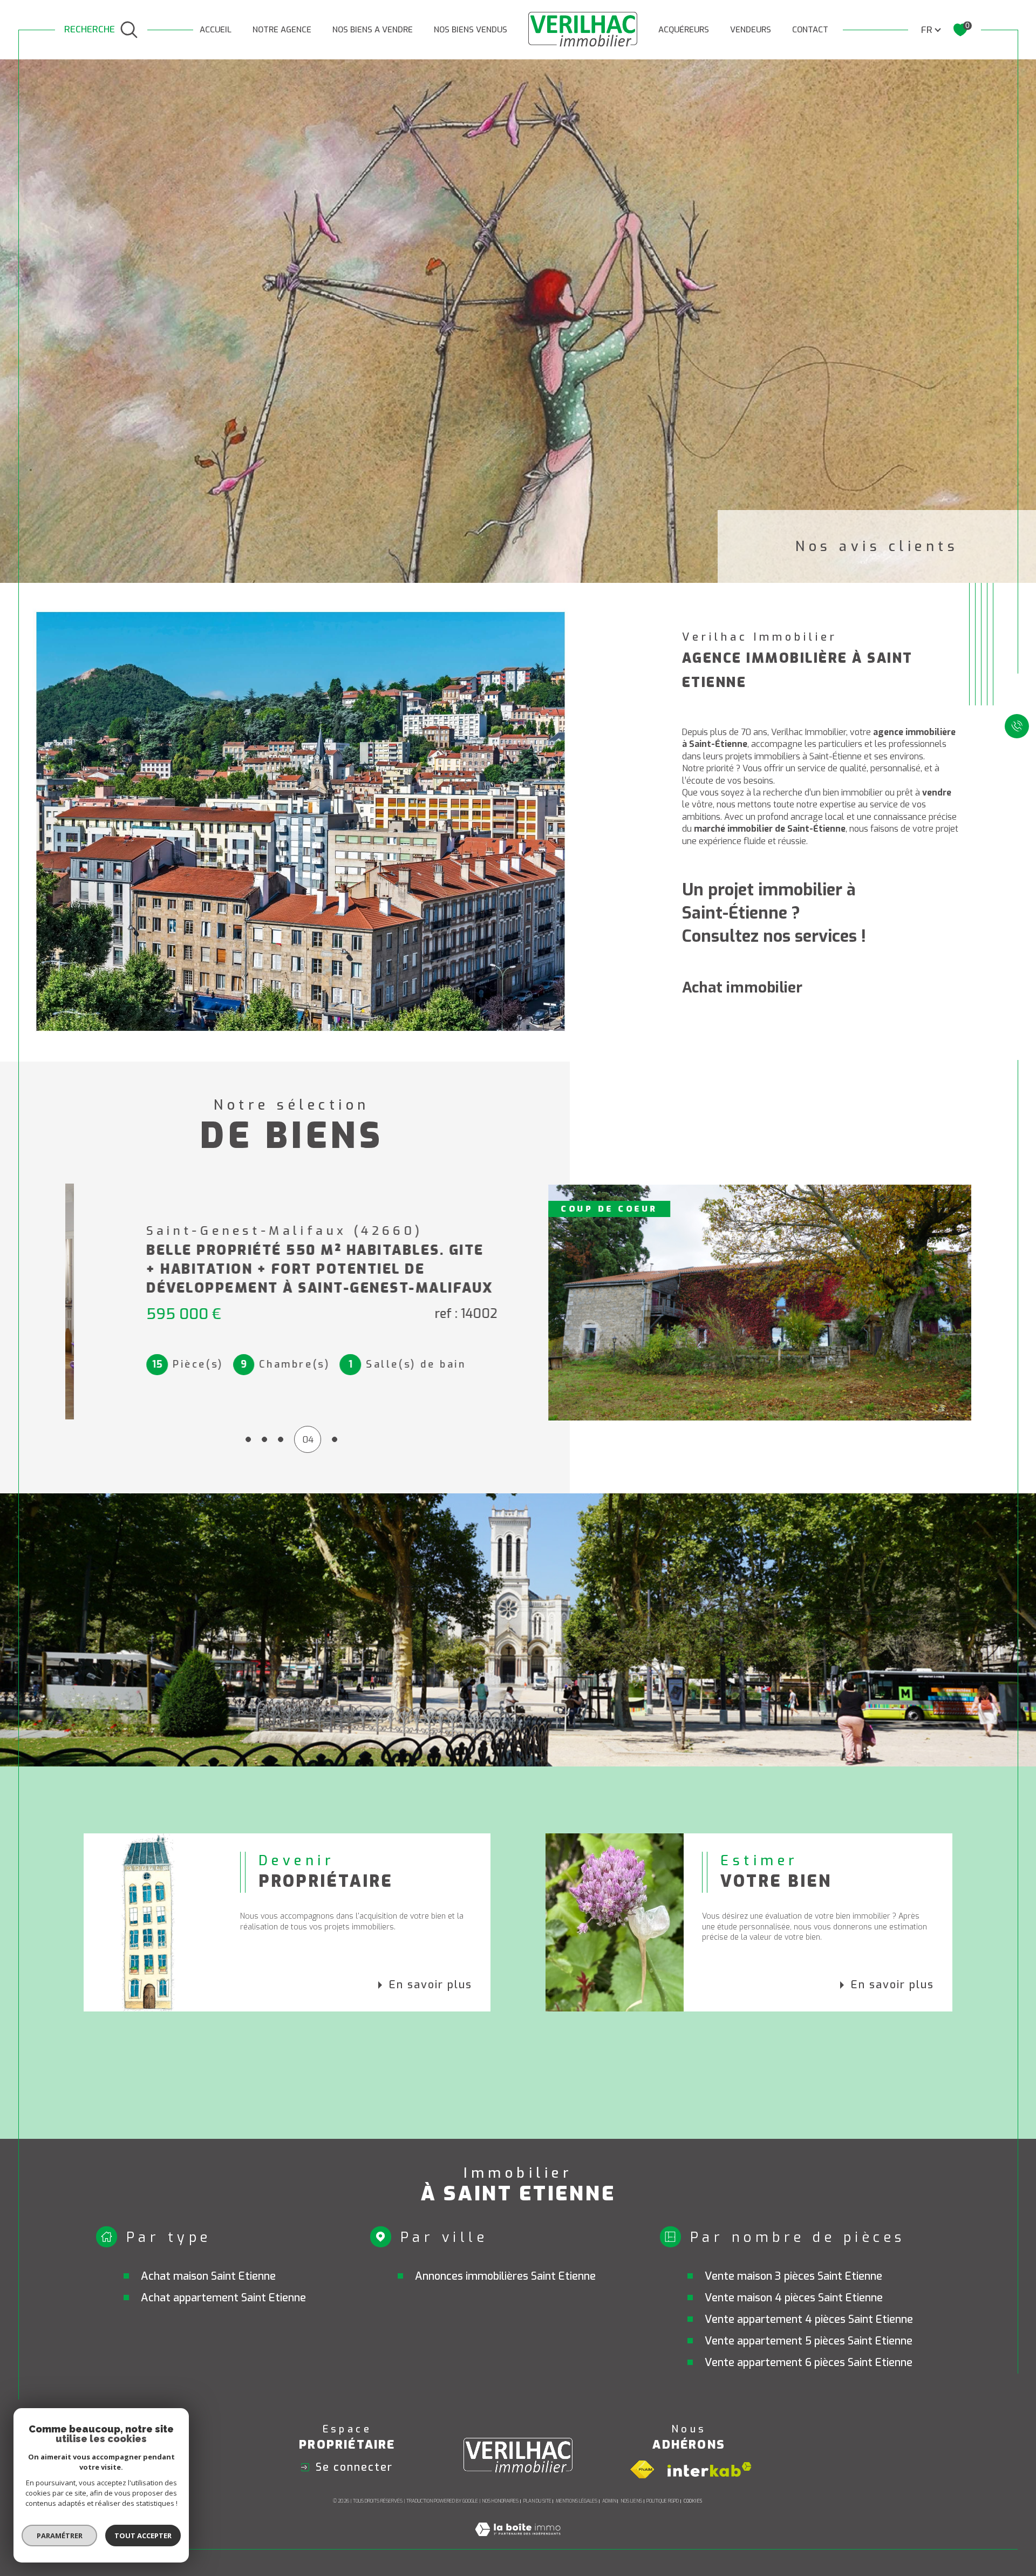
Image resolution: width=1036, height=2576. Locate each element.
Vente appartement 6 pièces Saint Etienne (809, 2363)
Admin (609, 2501)
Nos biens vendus (471, 30)
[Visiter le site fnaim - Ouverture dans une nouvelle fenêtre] (642, 2470)
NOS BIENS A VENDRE (373, 30)
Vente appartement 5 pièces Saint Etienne (809, 2341)
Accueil (216, 30)
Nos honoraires (500, 2501)
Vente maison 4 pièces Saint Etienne (794, 2298)
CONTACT (810, 30)
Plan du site (537, 2501)
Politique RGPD (663, 2501)
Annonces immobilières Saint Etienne (505, 2276)
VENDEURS (751, 30)
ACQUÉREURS (684, 30)
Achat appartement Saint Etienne (223, 2298)
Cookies (693, 2501)
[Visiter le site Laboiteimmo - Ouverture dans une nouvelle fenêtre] (518, 2542)
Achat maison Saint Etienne (208, 2276)
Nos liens (631, 2501)
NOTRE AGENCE (282, 30)
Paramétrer (60, 2536)
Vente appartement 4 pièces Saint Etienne (809, 2319)
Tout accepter (143, 2536)
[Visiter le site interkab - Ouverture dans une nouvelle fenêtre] (710, 2469)
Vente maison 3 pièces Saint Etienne (793, 2276)
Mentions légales (577, 2501)
